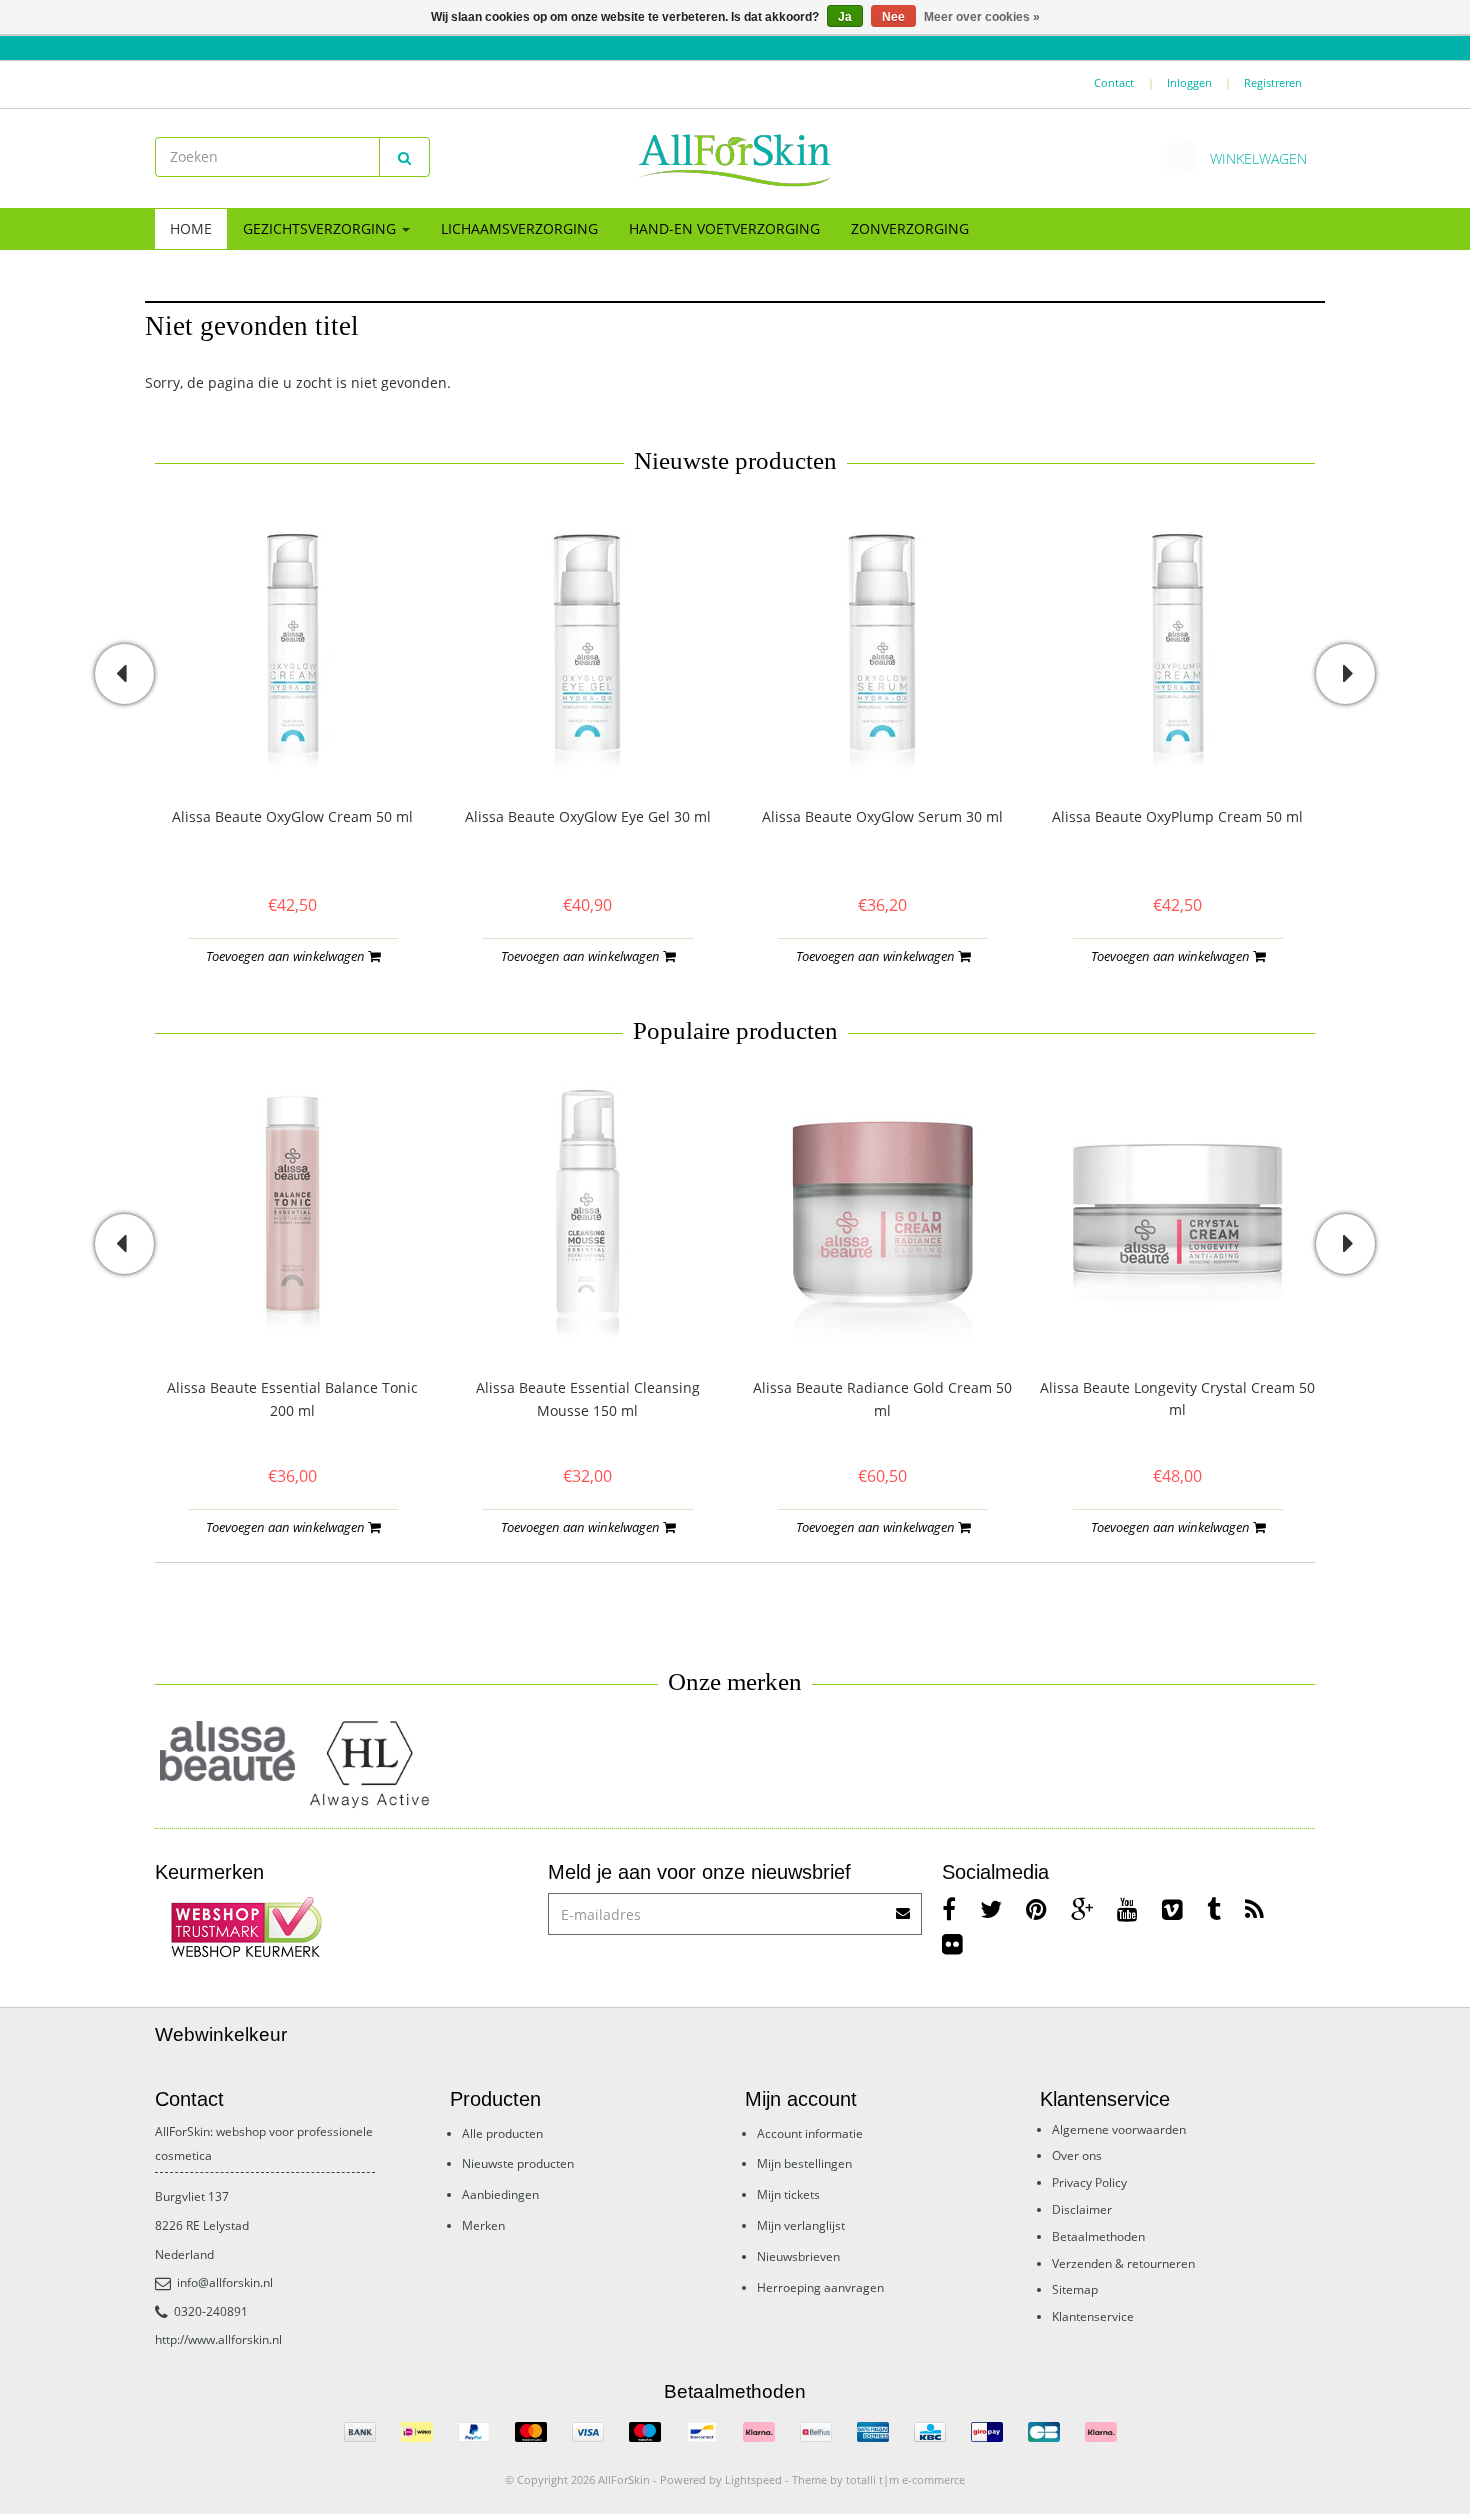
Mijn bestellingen (804, 2163)
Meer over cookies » (982, 17)
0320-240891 (211, 2311)
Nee (893, 17)
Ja (845, 17)
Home (191, 228)
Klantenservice (1093, 2316)
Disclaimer (1082, 2209)
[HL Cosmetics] (372, 1765)
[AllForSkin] (735, 159)
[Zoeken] (404, 157)
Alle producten (502, 2133)
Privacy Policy (1089, 2182)
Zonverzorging (910, 228)
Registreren (1273, 82)
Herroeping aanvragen (820, 2287)
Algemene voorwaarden (1119, 2129)
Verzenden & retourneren (1123, 2263)
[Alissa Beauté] (227, 1750)
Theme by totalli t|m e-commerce (878, 2479)
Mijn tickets (788, 2194)
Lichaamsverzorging (519, 228)
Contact (1114, 82)
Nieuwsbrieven (798, 2256)
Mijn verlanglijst (801, 2225)
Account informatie (810, 2133)
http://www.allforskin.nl (218, 2339)
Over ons (1077, 2155)
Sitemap (1075, 2289)
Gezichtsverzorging (321, 228)
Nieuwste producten (518, 2163)
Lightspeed (753, 2479)
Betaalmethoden (1098, 2236)
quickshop (292, 738)
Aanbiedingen (500, 2194)
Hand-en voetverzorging (724, 228)
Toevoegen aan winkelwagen (287, 956)
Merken (483, 2225)
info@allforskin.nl (225, 2282)
